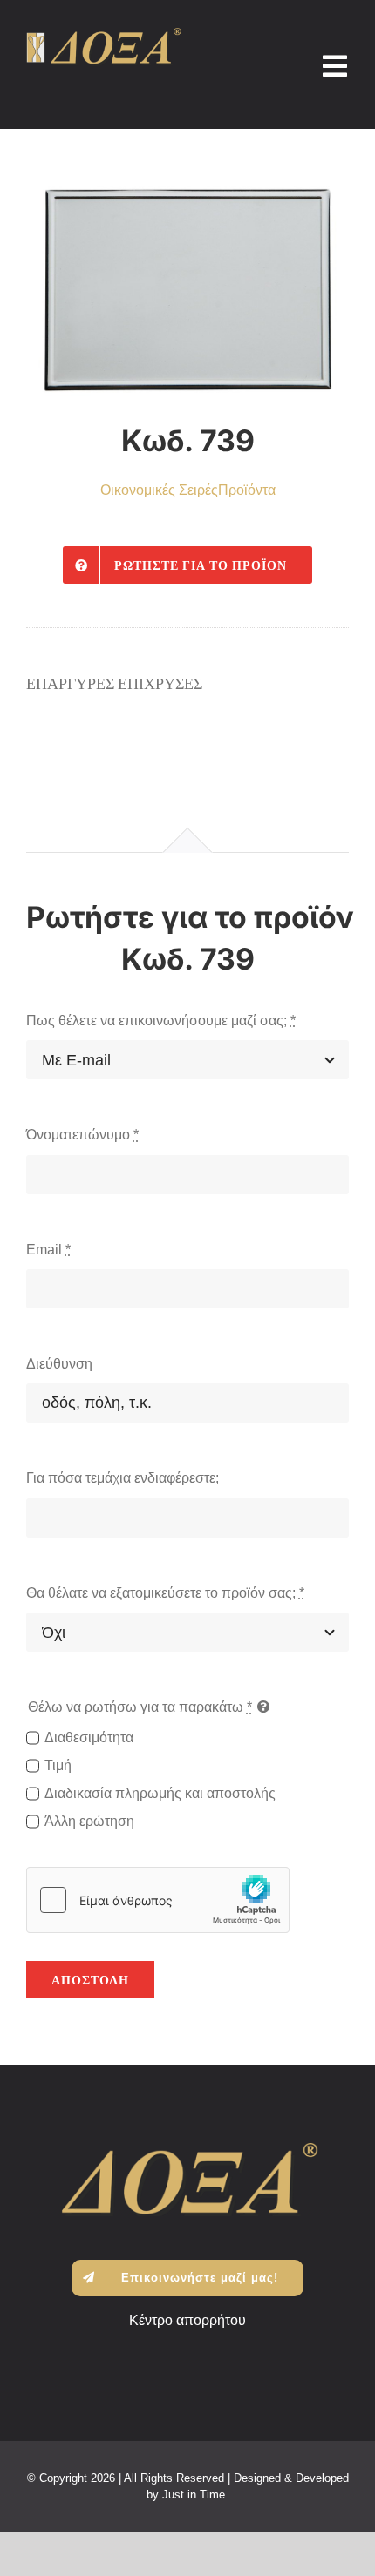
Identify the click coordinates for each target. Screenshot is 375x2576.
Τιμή (58, 1765)
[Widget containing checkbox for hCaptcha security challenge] (158, 1900)
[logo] (104, 34)
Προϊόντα (247, 490)
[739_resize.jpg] (187, 290)
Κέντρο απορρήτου (187, 2320)
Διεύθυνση (59, 1364)
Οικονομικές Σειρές (159, 490)
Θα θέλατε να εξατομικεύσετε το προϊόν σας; (165, 1593)
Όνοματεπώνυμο (82, 1135)
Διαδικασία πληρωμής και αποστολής (160, 1793)
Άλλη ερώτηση (89, 1821)
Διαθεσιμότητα (89, 1738)
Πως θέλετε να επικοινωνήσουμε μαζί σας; (161, 1021)
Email (48, 1250)
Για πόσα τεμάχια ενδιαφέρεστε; (123, 1478)
